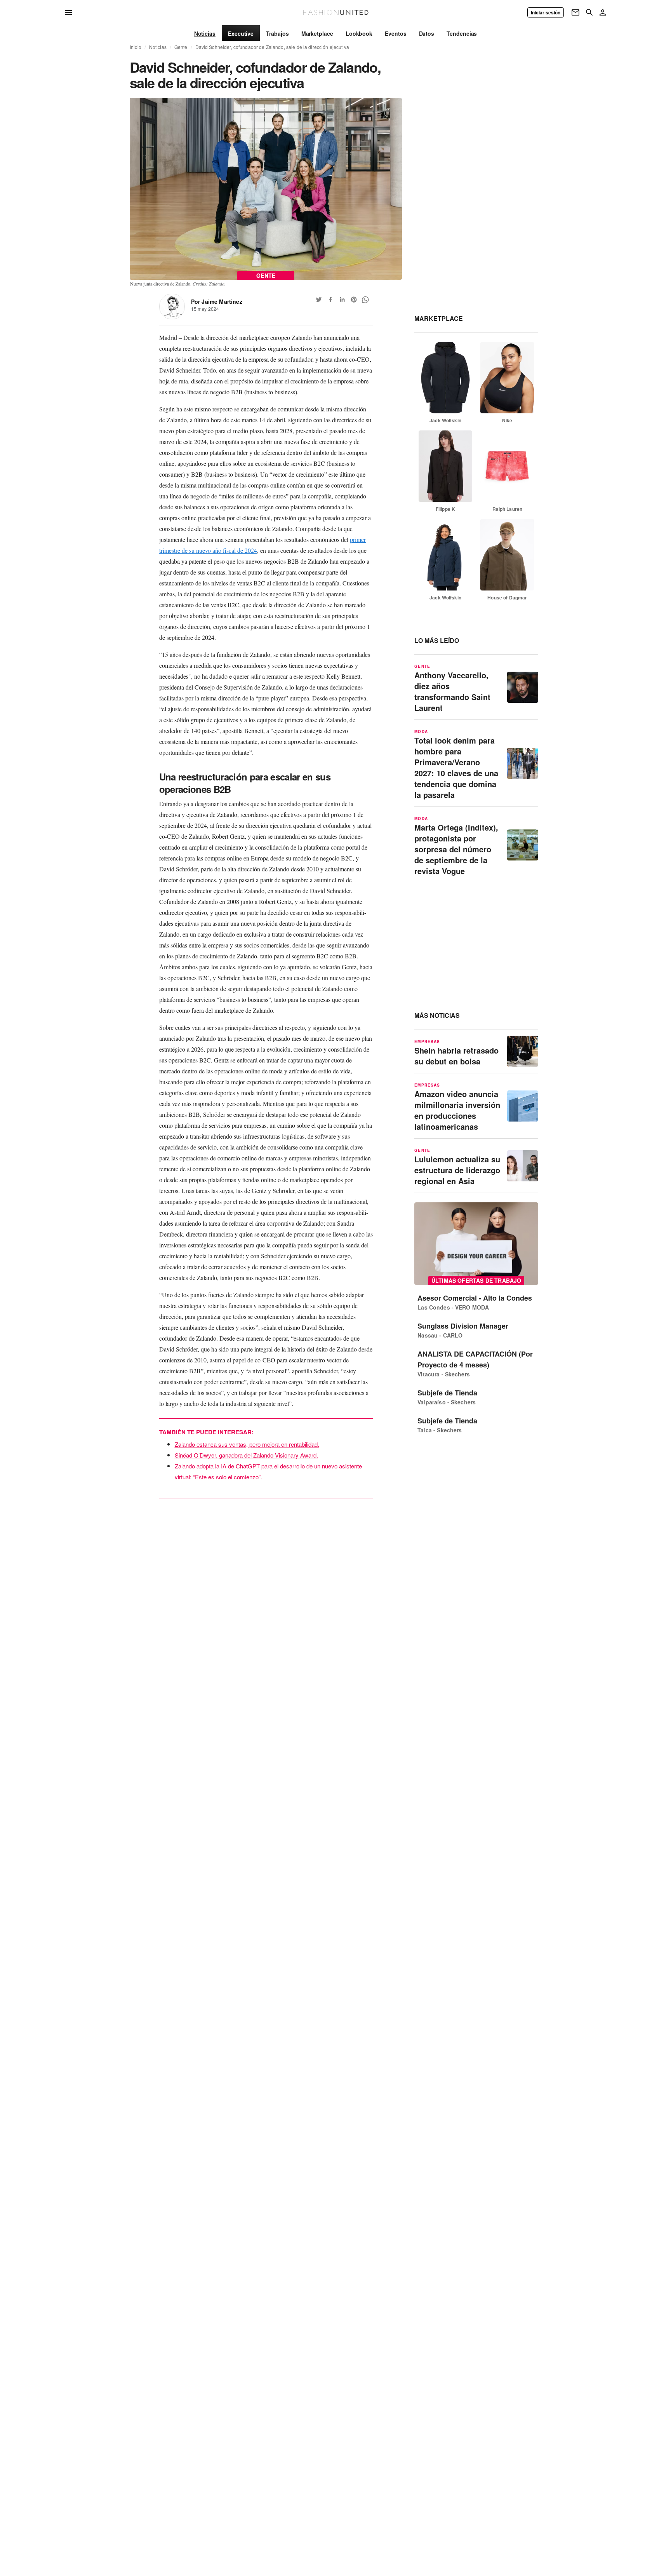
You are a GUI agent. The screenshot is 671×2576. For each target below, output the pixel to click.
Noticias (158, 47)
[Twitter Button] (319, 300)
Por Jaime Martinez (217, 301)
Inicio (136, 47)
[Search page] (589, 12)
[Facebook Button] (330, 300)
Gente (181, 47)
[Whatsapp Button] (365, 300)
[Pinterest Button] (354, 300)
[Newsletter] (575, 12)
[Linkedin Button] (342, 300)
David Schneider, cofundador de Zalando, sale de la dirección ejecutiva (272, 47)
